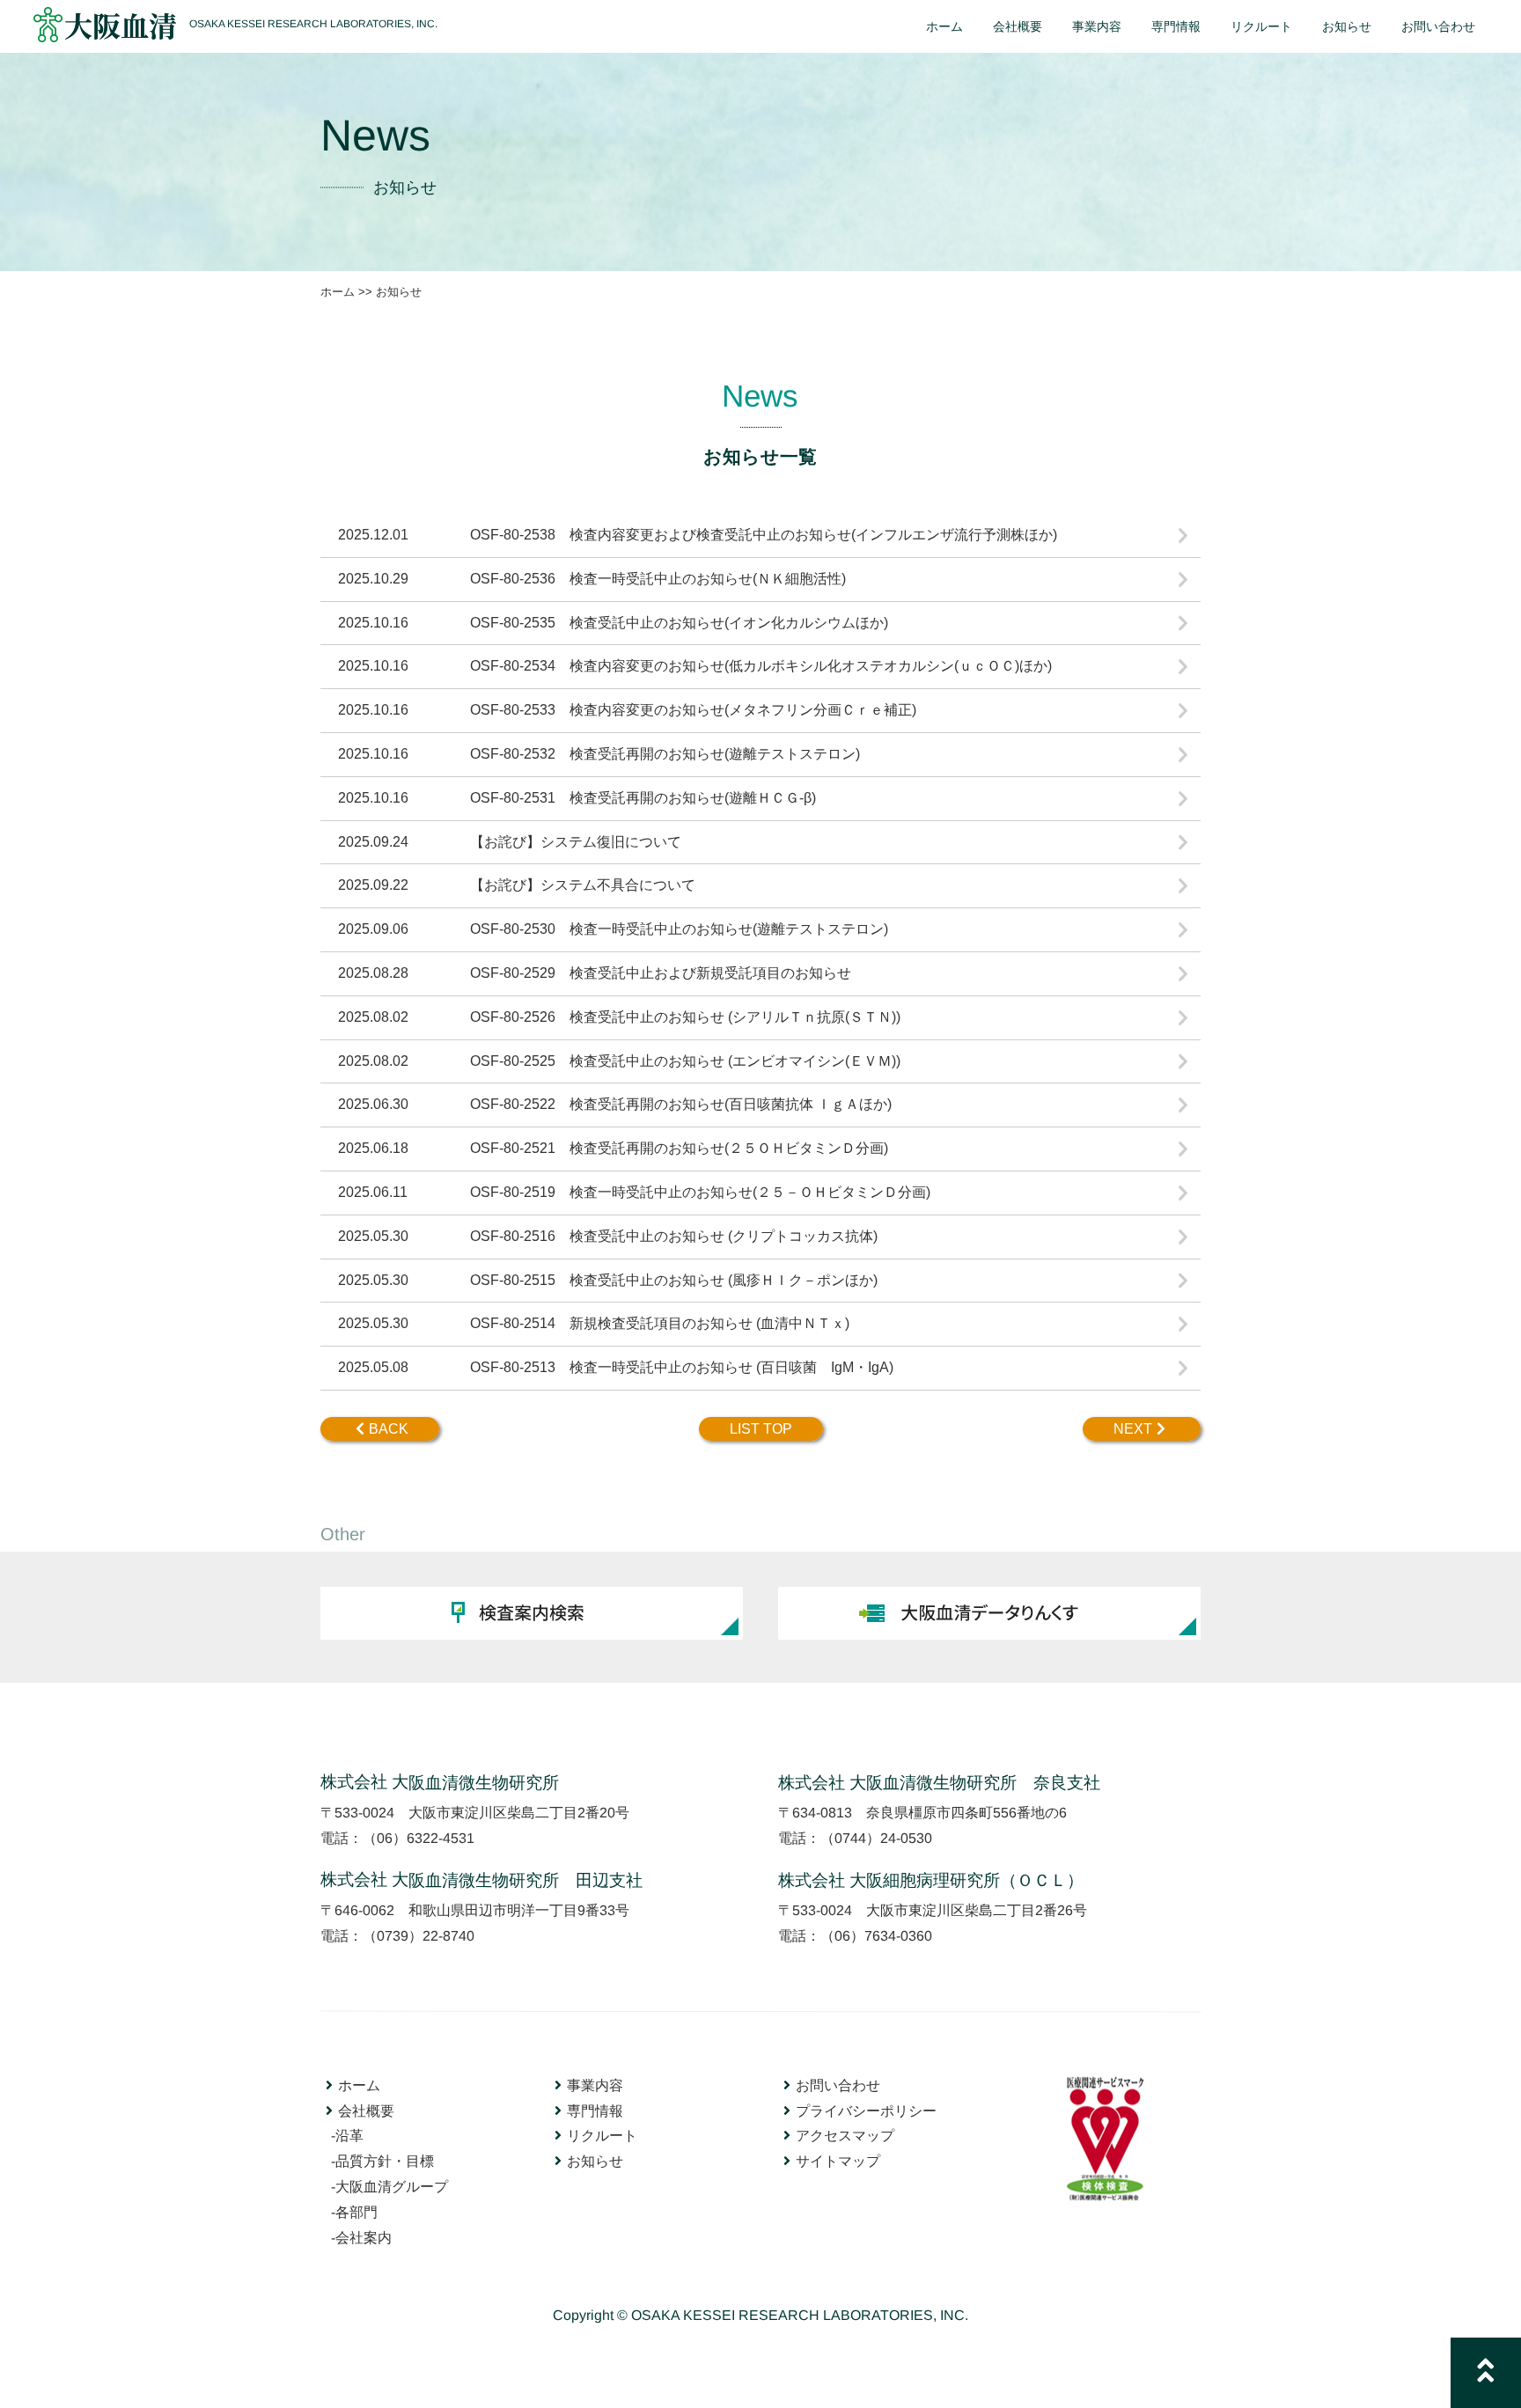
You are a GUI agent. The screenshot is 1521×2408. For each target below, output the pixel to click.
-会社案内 (361, 2237)
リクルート (602, 2136)
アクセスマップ (845, 2136)
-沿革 (347, 2136)
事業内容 (595, 2085)
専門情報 (595, 2111)
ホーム (338, 292)
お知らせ (595, 2161)
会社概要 (366, 2110)
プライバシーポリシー (866, 2111)
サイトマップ (838, 2162)
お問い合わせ (838, 2085)
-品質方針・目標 (382, 2161)
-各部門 (354, 2212)
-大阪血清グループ (389, 2187)
